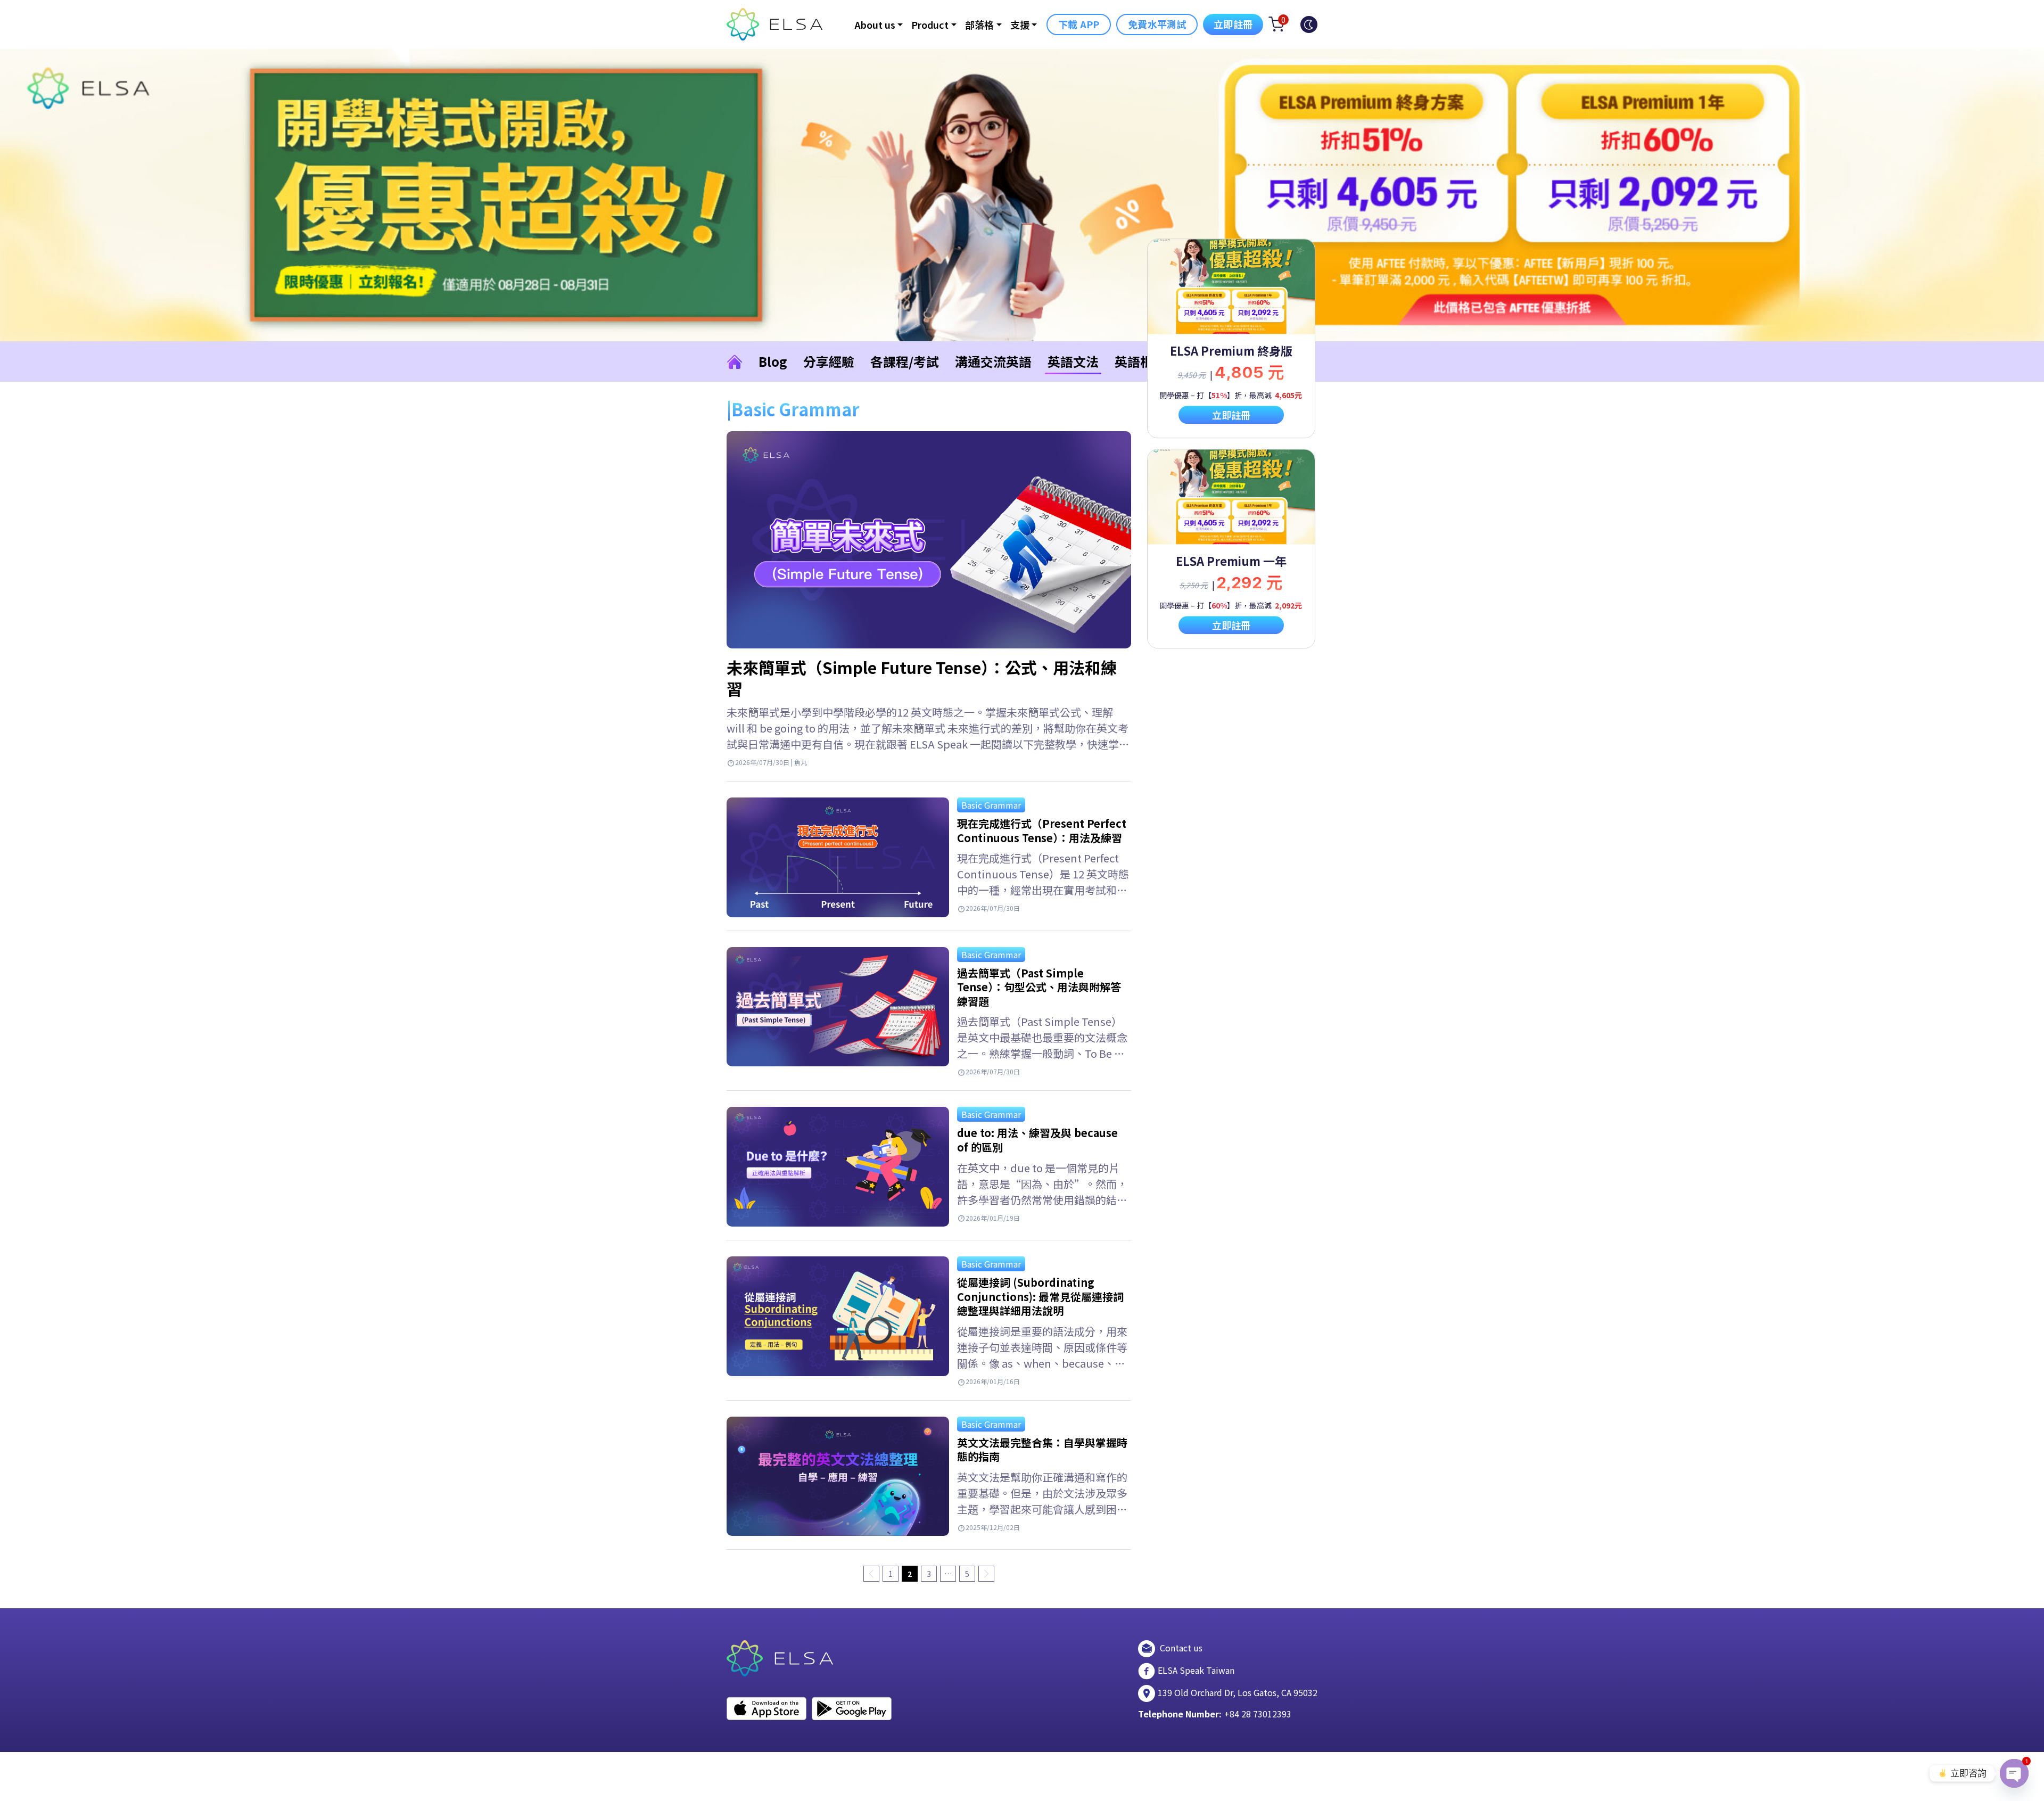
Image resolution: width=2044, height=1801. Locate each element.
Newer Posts (871, 1574)
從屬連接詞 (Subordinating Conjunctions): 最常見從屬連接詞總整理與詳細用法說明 (1040, 1296)
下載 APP (1079, 24)
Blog (773, 361)
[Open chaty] (2014, 1773)
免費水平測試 (1157, 24)
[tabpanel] (1231, 338)
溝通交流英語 (993, 361)
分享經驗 (829, 361)
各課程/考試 (905, 361)
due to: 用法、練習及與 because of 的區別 (1037, 1140)
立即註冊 (1233, 24)
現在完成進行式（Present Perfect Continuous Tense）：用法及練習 (1042, 830)
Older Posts (986, 1574)
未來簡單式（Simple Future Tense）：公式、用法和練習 (922, 678)
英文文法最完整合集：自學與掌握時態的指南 (1042, 1450)
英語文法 (1073, 361)
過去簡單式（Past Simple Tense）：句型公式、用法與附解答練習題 (1039, 987)
